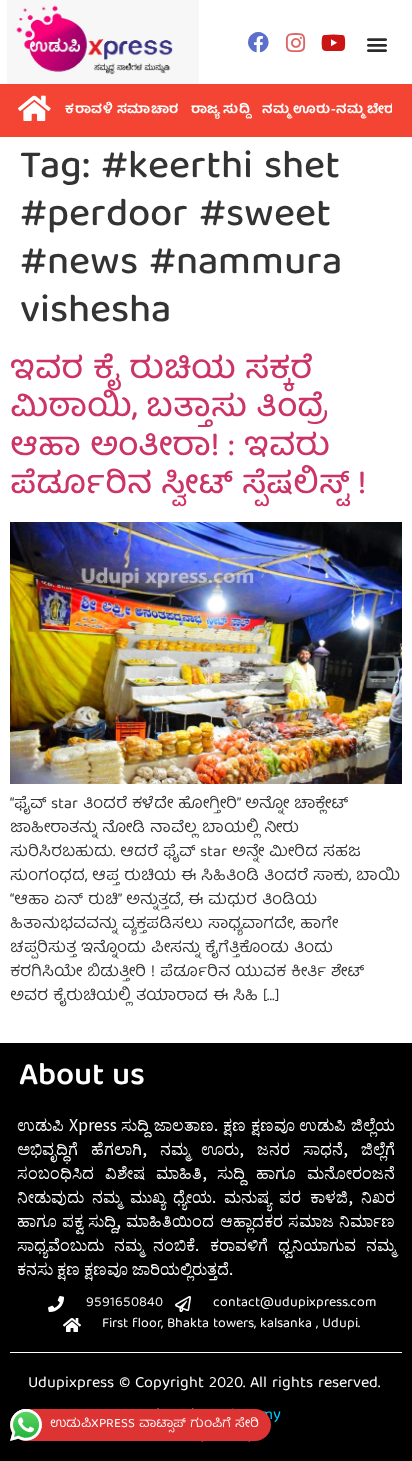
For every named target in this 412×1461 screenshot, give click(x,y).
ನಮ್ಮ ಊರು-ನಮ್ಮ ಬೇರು (330, 110)
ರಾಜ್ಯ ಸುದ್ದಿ (221, 110)
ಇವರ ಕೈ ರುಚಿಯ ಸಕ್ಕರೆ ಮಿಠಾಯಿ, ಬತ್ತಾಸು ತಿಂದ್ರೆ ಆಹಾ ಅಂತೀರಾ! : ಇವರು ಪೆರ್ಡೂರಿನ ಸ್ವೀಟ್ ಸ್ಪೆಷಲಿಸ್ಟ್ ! (188, 429)
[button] (376, 44)
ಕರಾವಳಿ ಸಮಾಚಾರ (122, 110)
